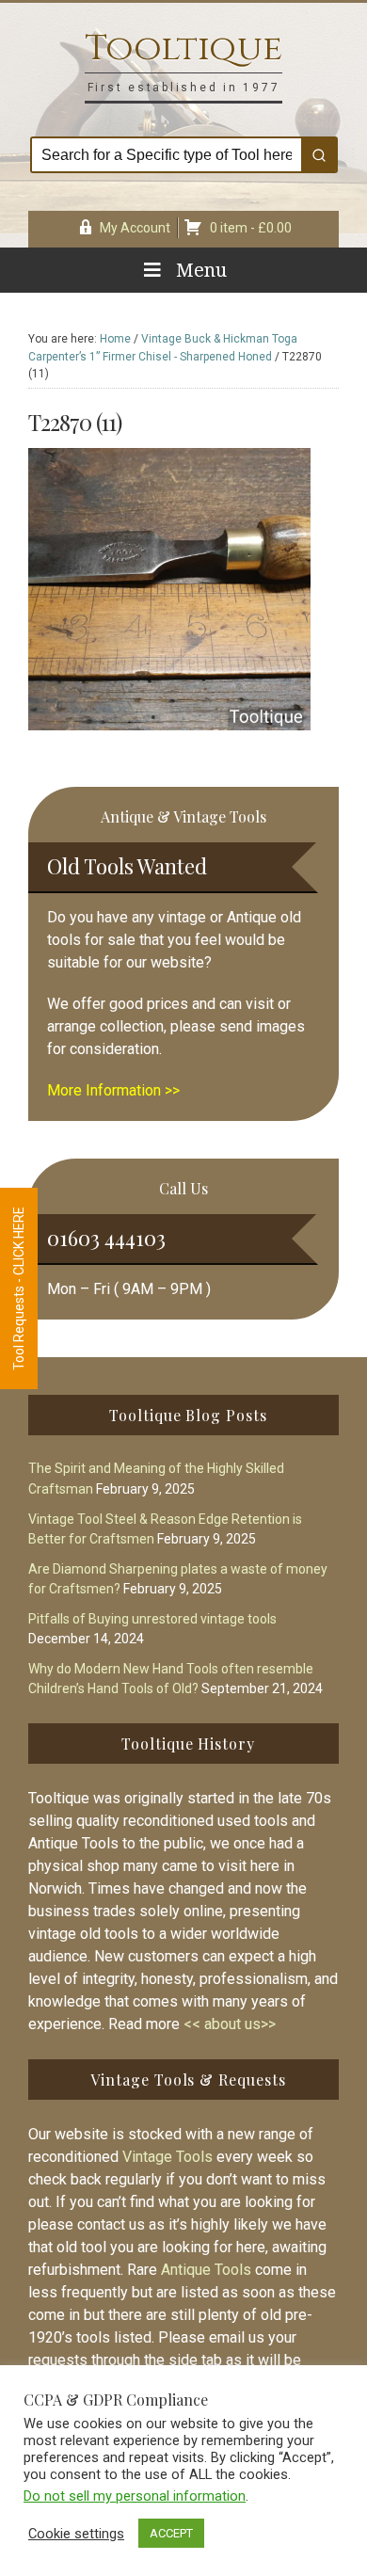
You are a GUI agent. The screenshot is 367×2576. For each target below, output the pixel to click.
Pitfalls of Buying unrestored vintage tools (152, 1619)
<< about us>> (230, 2024)
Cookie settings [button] (76, 2534)
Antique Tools (206, 2270)
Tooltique (183, 48)
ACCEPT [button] (171, 2533)
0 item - (251, 228)
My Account (135, 228)
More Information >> (113, 1090)
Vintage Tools (168, 2157)
